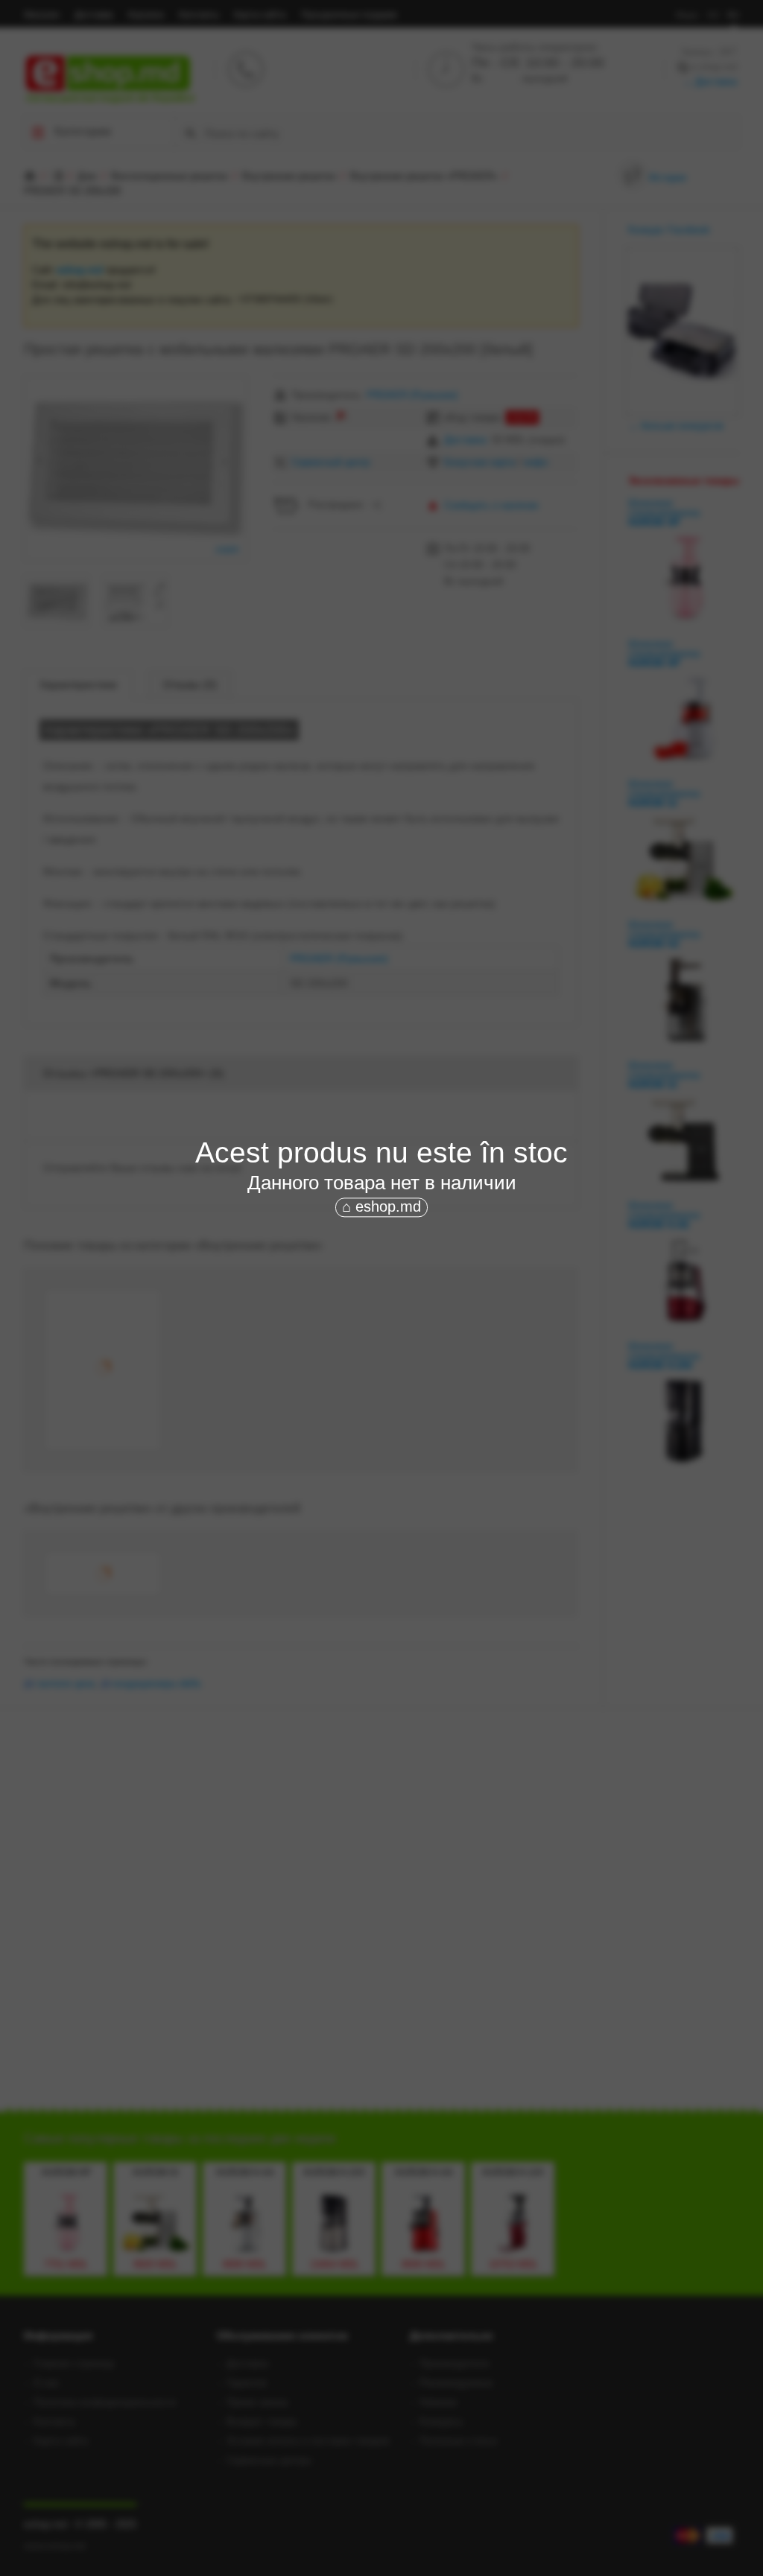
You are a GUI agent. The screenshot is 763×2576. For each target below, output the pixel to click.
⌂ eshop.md (381, 1206)
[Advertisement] (381, 1332)
